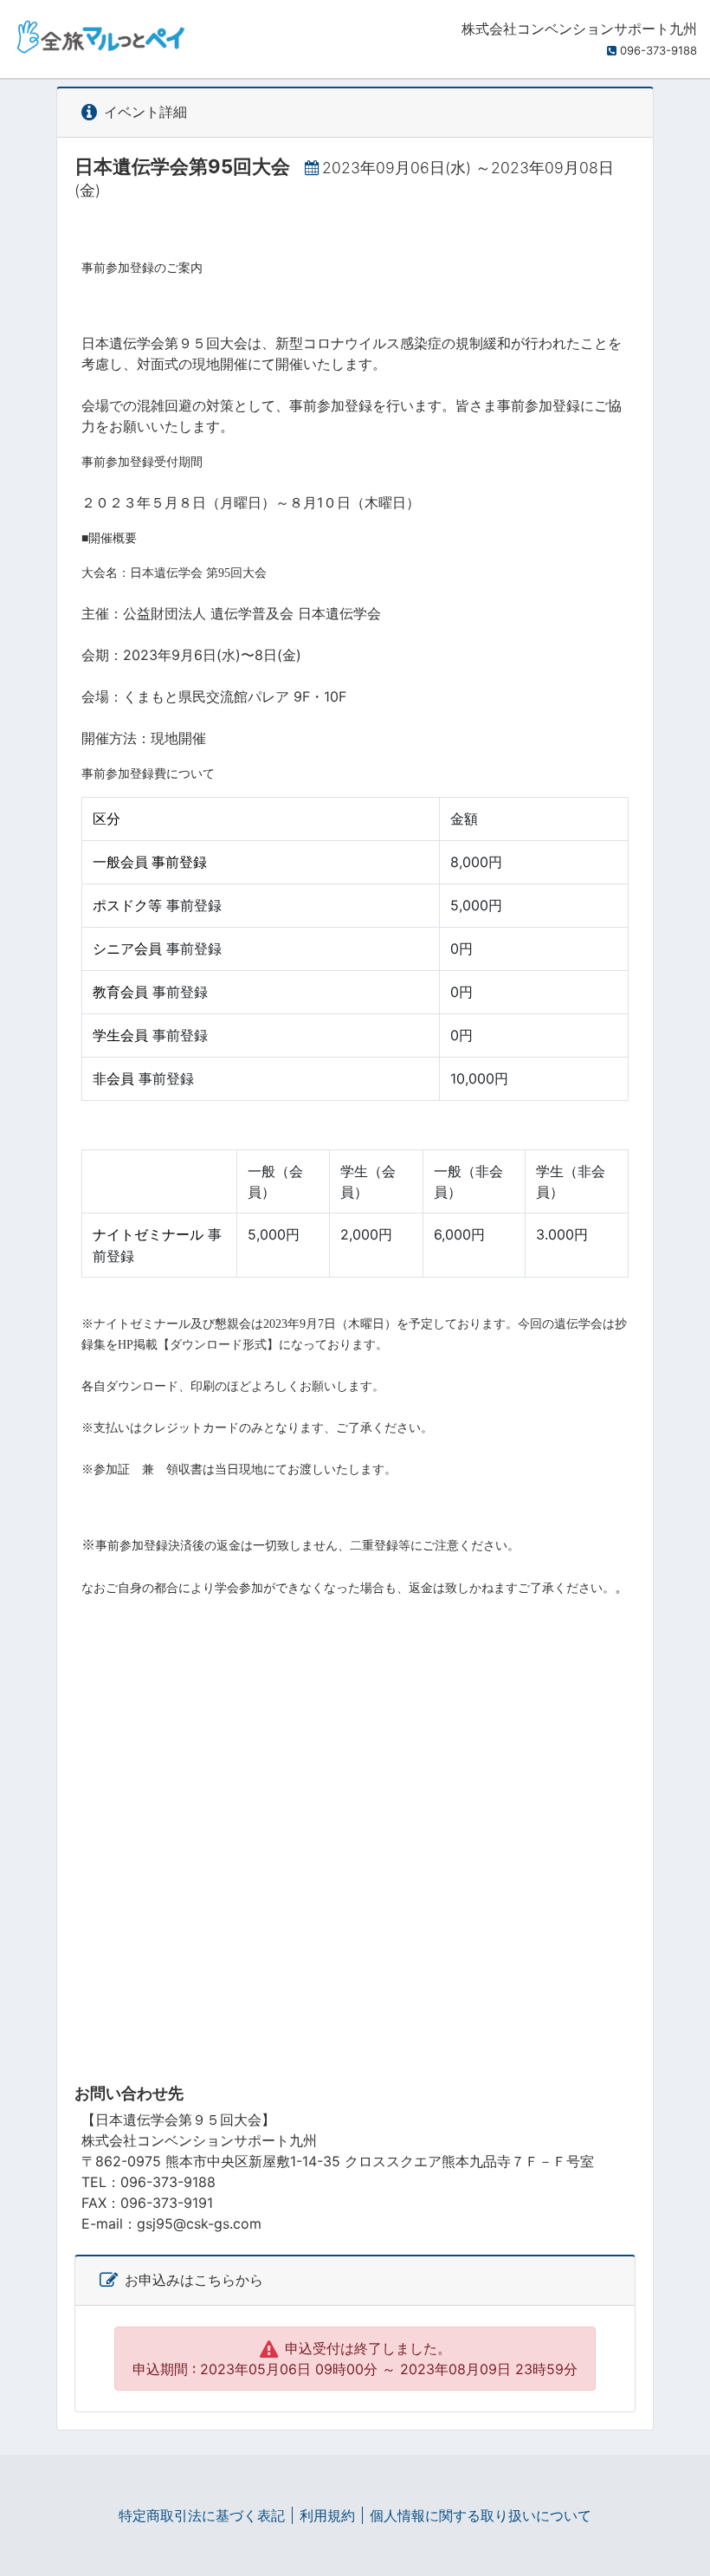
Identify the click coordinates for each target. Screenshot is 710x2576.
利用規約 (327, 2515)
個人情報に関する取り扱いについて (481, 2515)
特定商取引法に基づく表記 (202, 2515)
